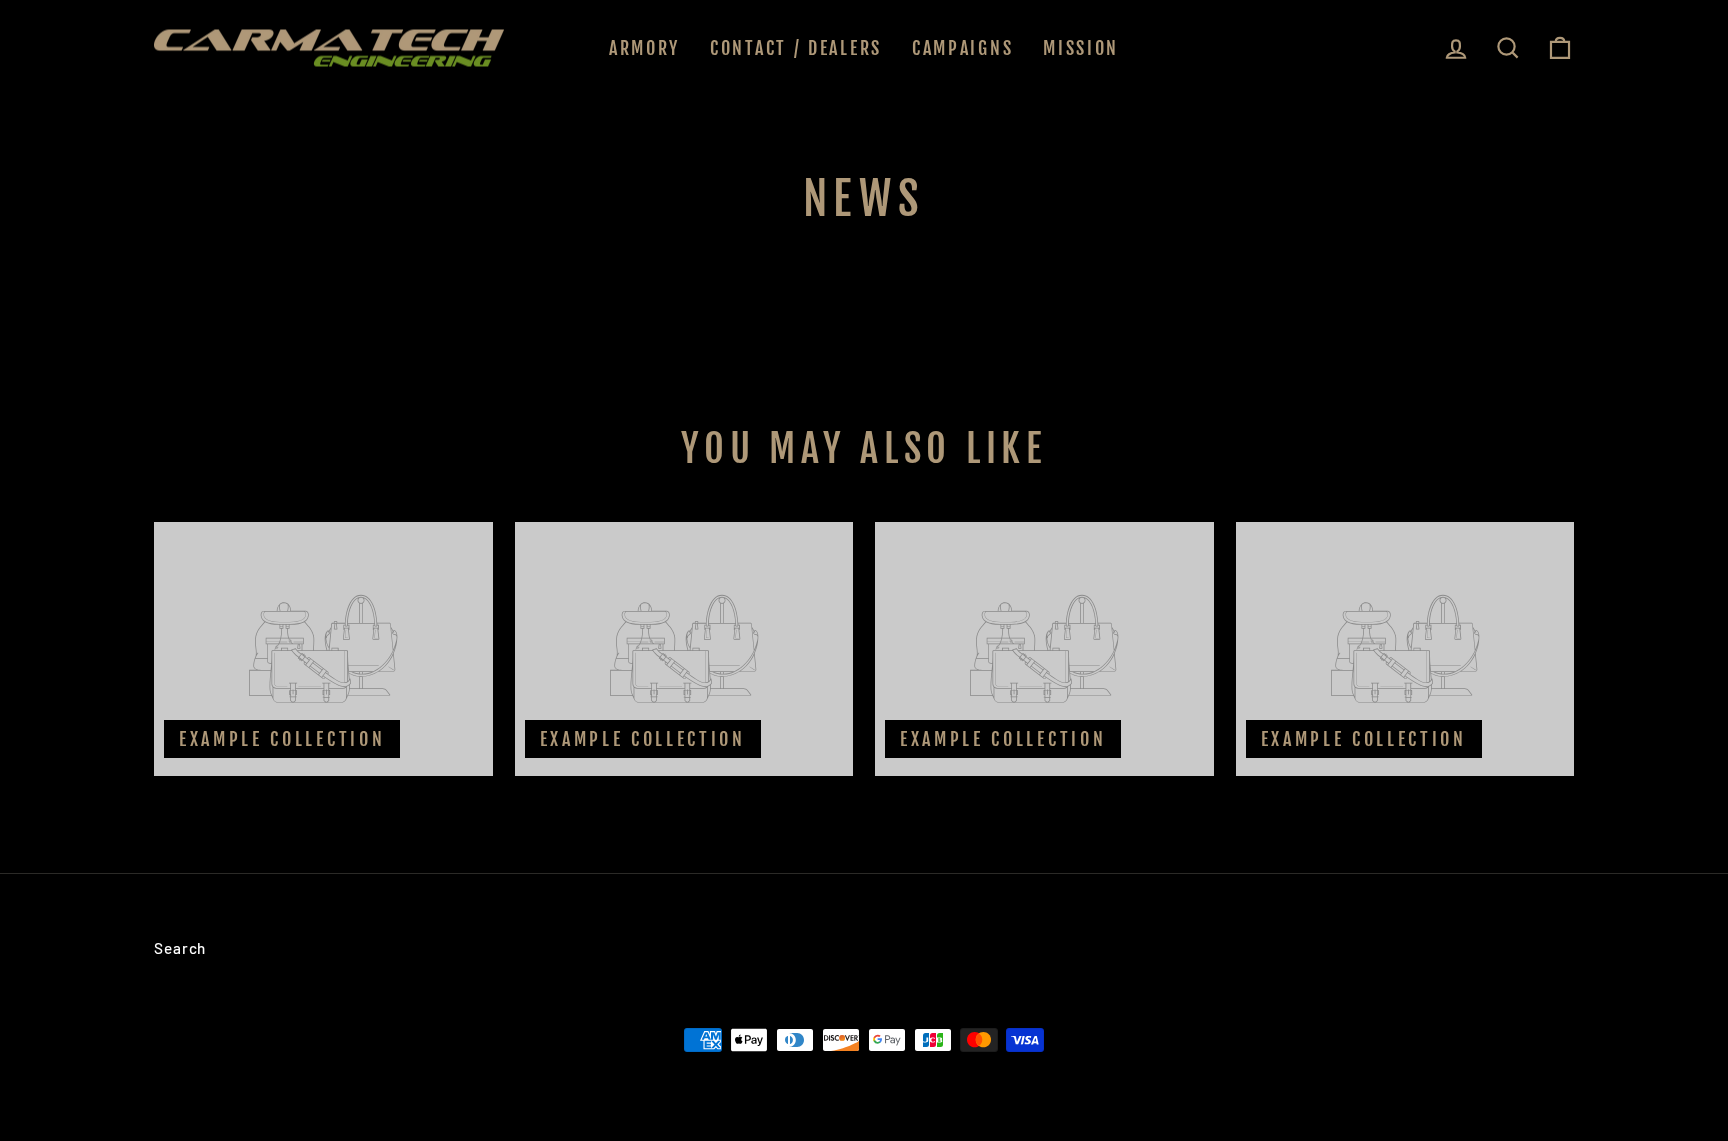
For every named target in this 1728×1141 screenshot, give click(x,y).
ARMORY (644, 48)
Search (180, 948)
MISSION (1081, 48)
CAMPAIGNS (962, 48)
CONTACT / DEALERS (796, 48)
